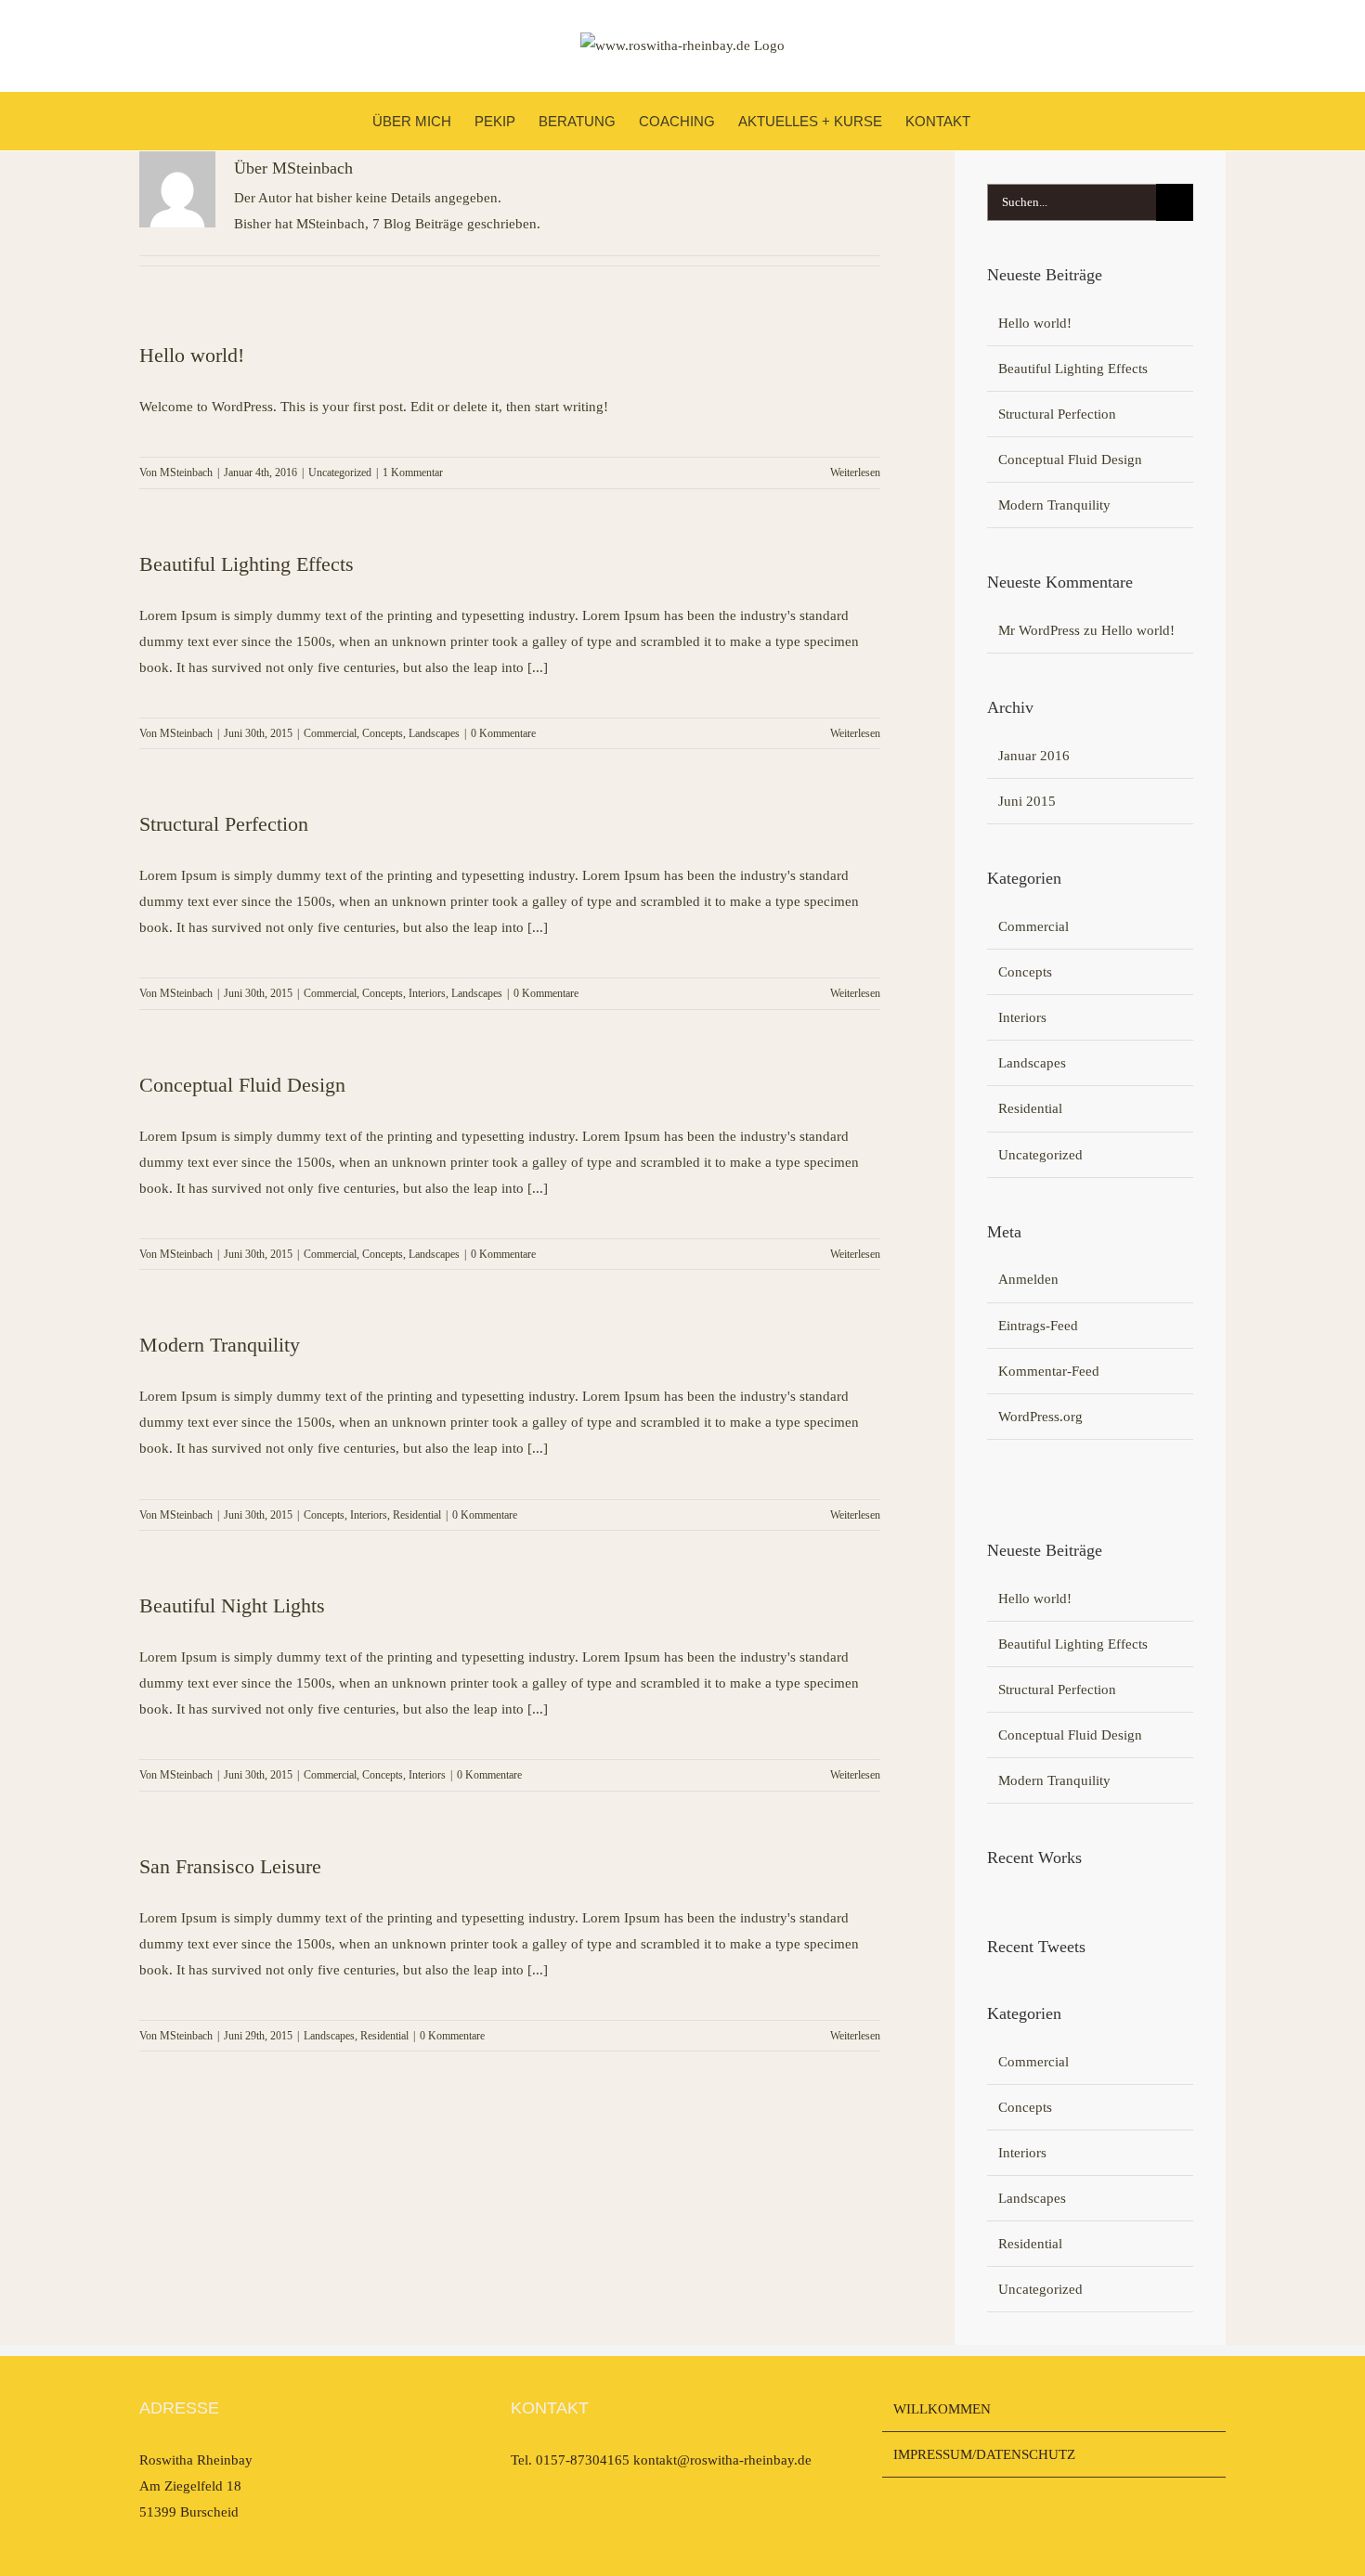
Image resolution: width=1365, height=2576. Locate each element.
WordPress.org (1040, 1417)
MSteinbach (186, 472)
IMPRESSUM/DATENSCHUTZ (984, 2454)
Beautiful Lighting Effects (247, 564)
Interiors (427, 993)
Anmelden (1028, 1279)
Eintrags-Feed (1038, 1326)
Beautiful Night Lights (232, 1605)
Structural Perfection (224, 824)
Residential (417, 1515)
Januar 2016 (1034, 756)
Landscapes (434, 733)
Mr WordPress (1039, 630)
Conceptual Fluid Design (242, 1085)
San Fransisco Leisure (230, 1866)
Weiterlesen (855, 472)
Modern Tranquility (220, 1345)
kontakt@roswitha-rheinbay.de (722, 2460)
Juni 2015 (1027, 801)
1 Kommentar (413, 472)
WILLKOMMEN (942, 2409)
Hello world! (192, 355)
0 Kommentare (503, 733)
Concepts (383, 733)
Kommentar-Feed (1049, 1371)
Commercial (330, 733)
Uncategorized (340, 472)
